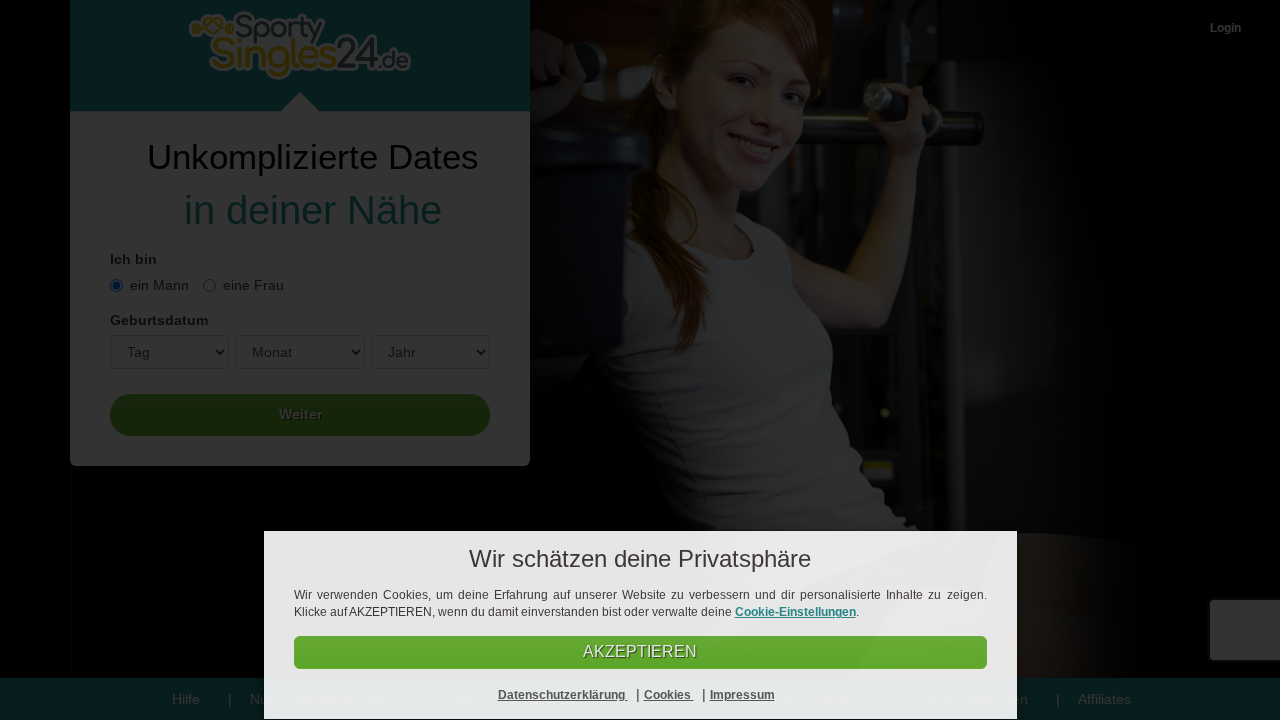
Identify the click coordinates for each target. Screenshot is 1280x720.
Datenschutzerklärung (563, 695)
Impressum (742, 695)
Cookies (669, 695)
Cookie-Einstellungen (795, 612)
